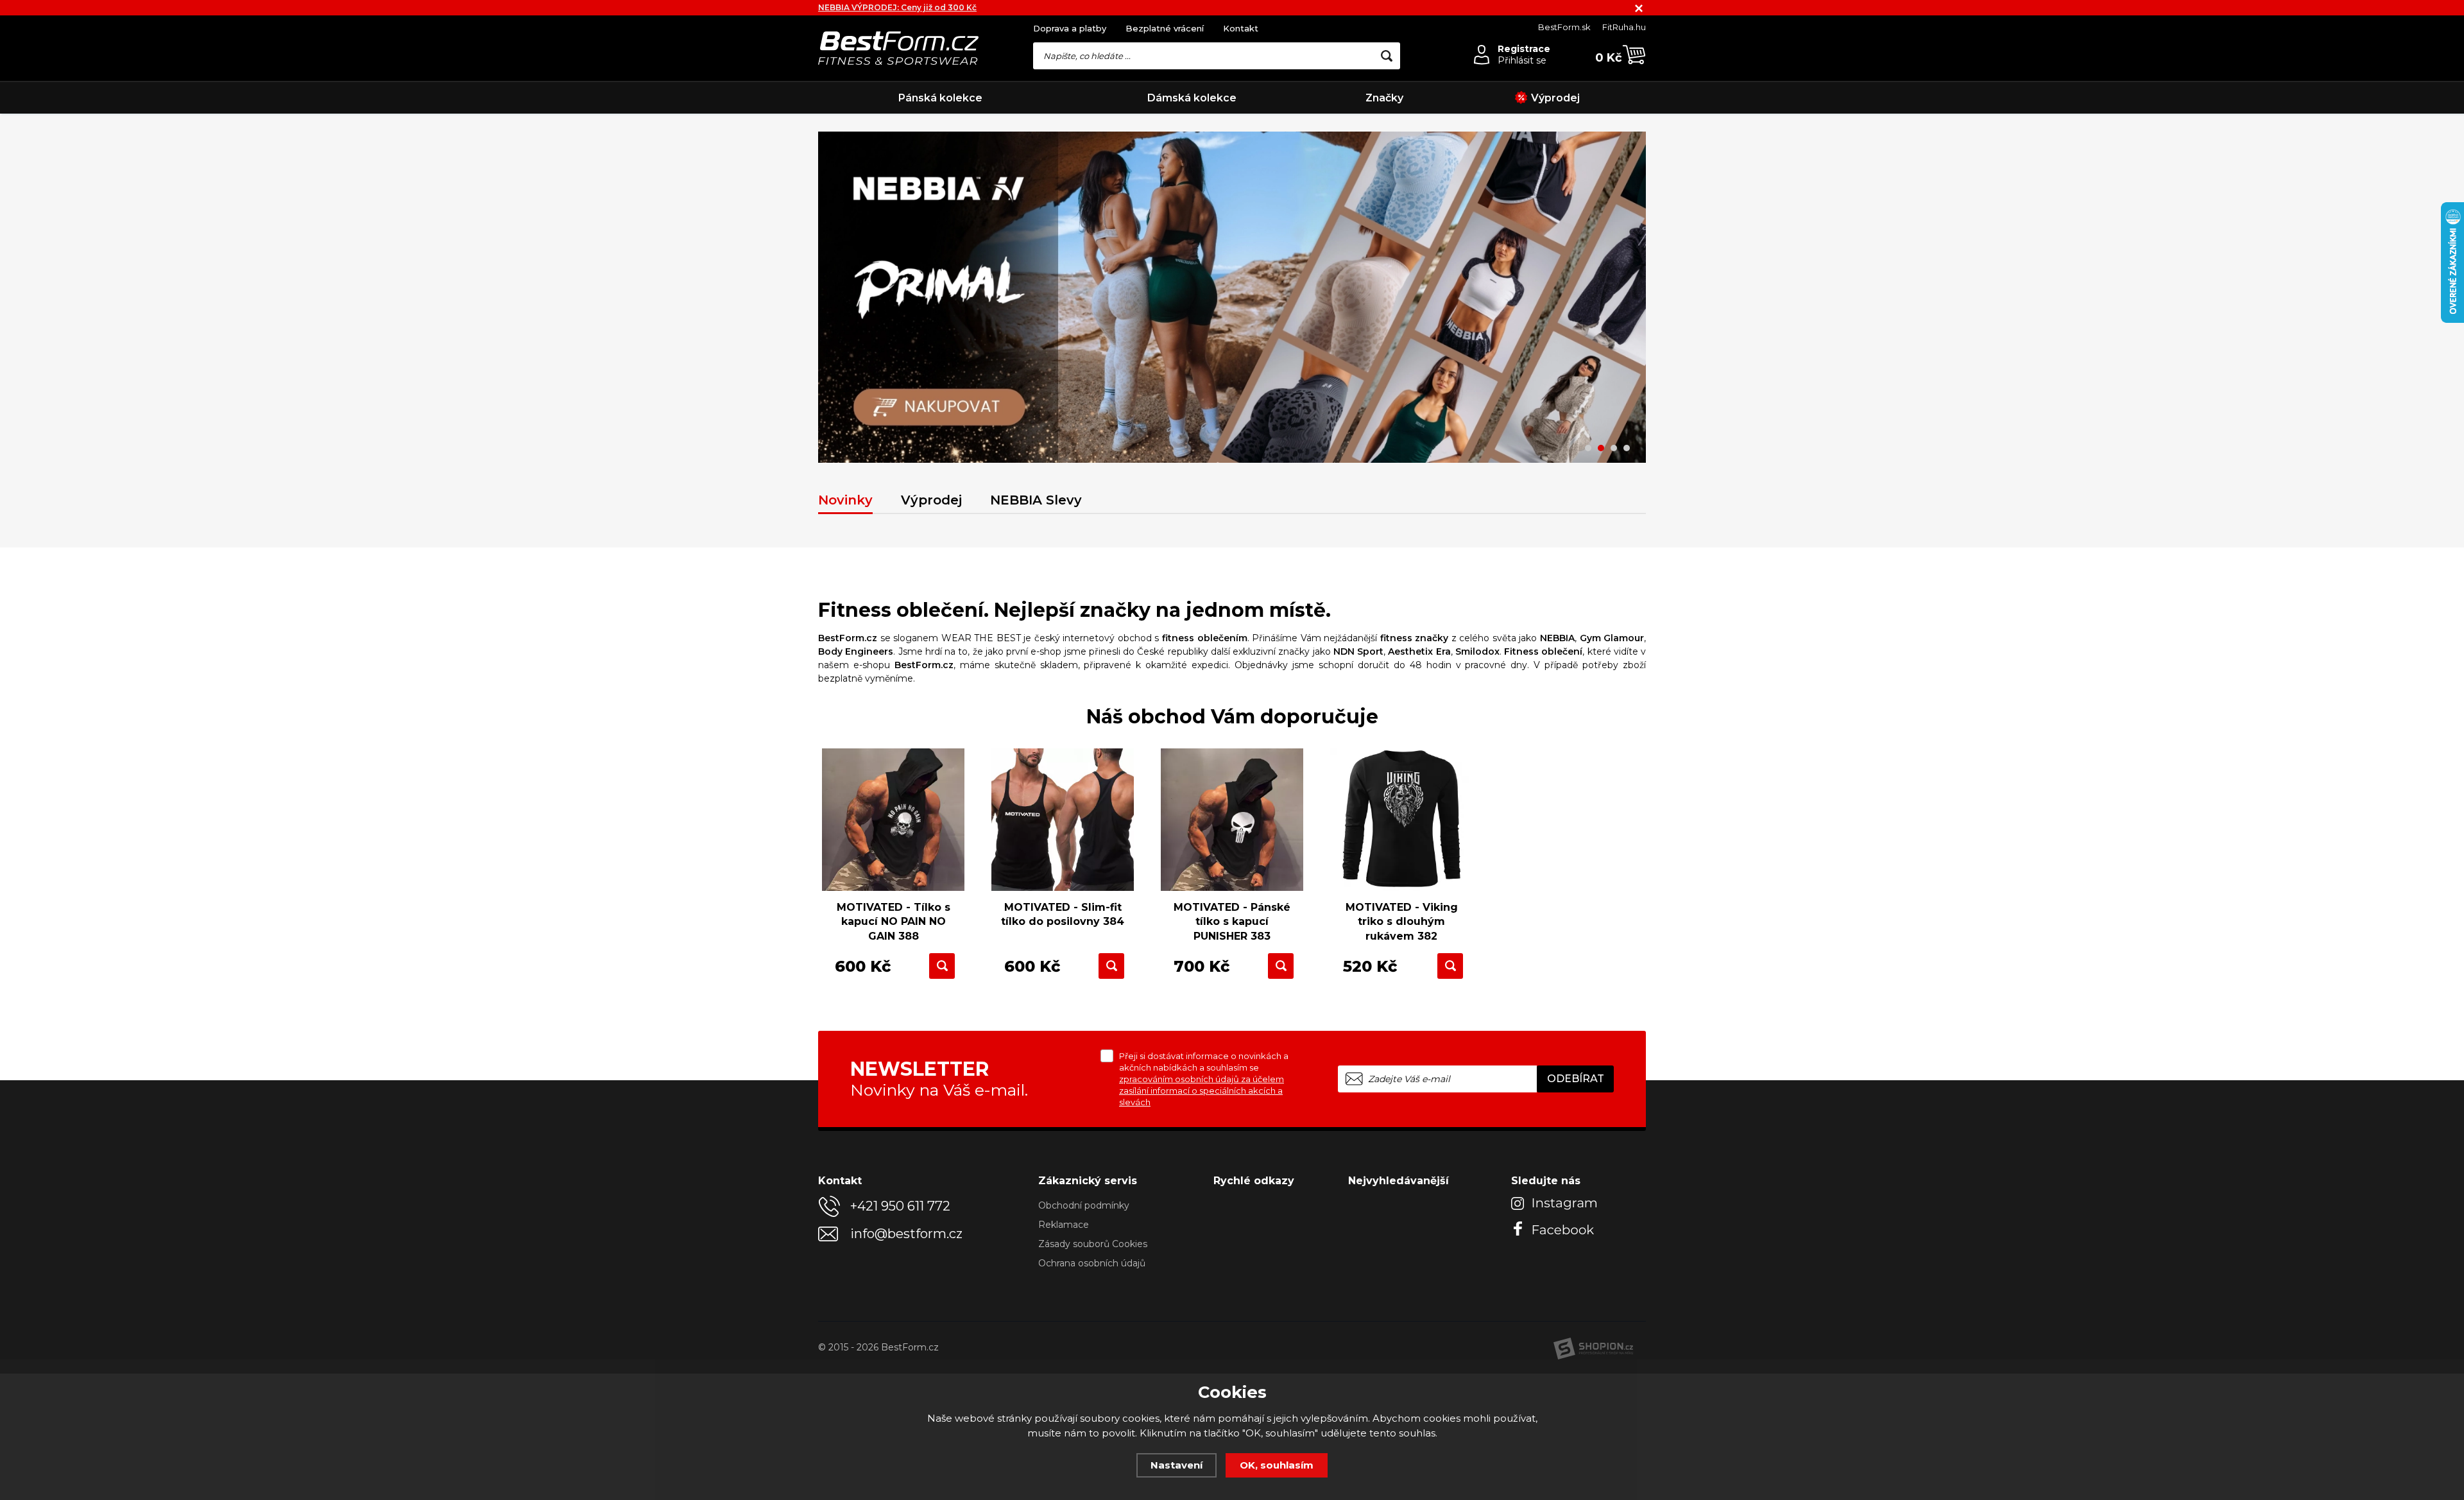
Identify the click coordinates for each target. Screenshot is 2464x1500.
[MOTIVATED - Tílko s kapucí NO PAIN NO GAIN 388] (893, 820)
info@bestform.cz (906, 1234)
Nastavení (1176, 1465)
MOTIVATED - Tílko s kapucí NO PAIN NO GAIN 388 (894, 922)
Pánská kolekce (940, 98)
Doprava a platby (1070, 28)
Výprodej (1555, 98)
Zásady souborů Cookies (1093, 1244)
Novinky (845, 500)
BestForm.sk (1564, 27)
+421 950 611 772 (900, 1206)
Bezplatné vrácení (1165, 28)
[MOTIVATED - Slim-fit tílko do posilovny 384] (1063, 820)
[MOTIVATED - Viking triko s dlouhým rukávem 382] (1401, 820)
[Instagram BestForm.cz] (1556, 1203)
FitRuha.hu (1624, 27)
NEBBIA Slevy (1036, 500)
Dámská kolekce (1192, 98)
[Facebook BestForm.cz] (1556, 1228)
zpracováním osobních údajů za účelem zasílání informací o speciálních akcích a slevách (1202, 1091)
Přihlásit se (1522, 60)
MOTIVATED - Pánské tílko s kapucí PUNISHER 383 (1232, 922)
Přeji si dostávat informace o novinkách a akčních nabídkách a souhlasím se (1204, 1079)
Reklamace (1064, 1225)
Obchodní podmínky (1084, 1205)
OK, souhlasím (1277, 1465)
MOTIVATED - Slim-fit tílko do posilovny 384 (1063, 914)
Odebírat (1576, 1079)
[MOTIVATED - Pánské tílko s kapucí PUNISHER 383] (1232, 820)
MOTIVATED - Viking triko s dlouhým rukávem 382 (1402, 922)
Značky (1384, 98)
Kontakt (1241, 28)
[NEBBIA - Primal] (1232, 297)
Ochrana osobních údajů (1092, 1263)
